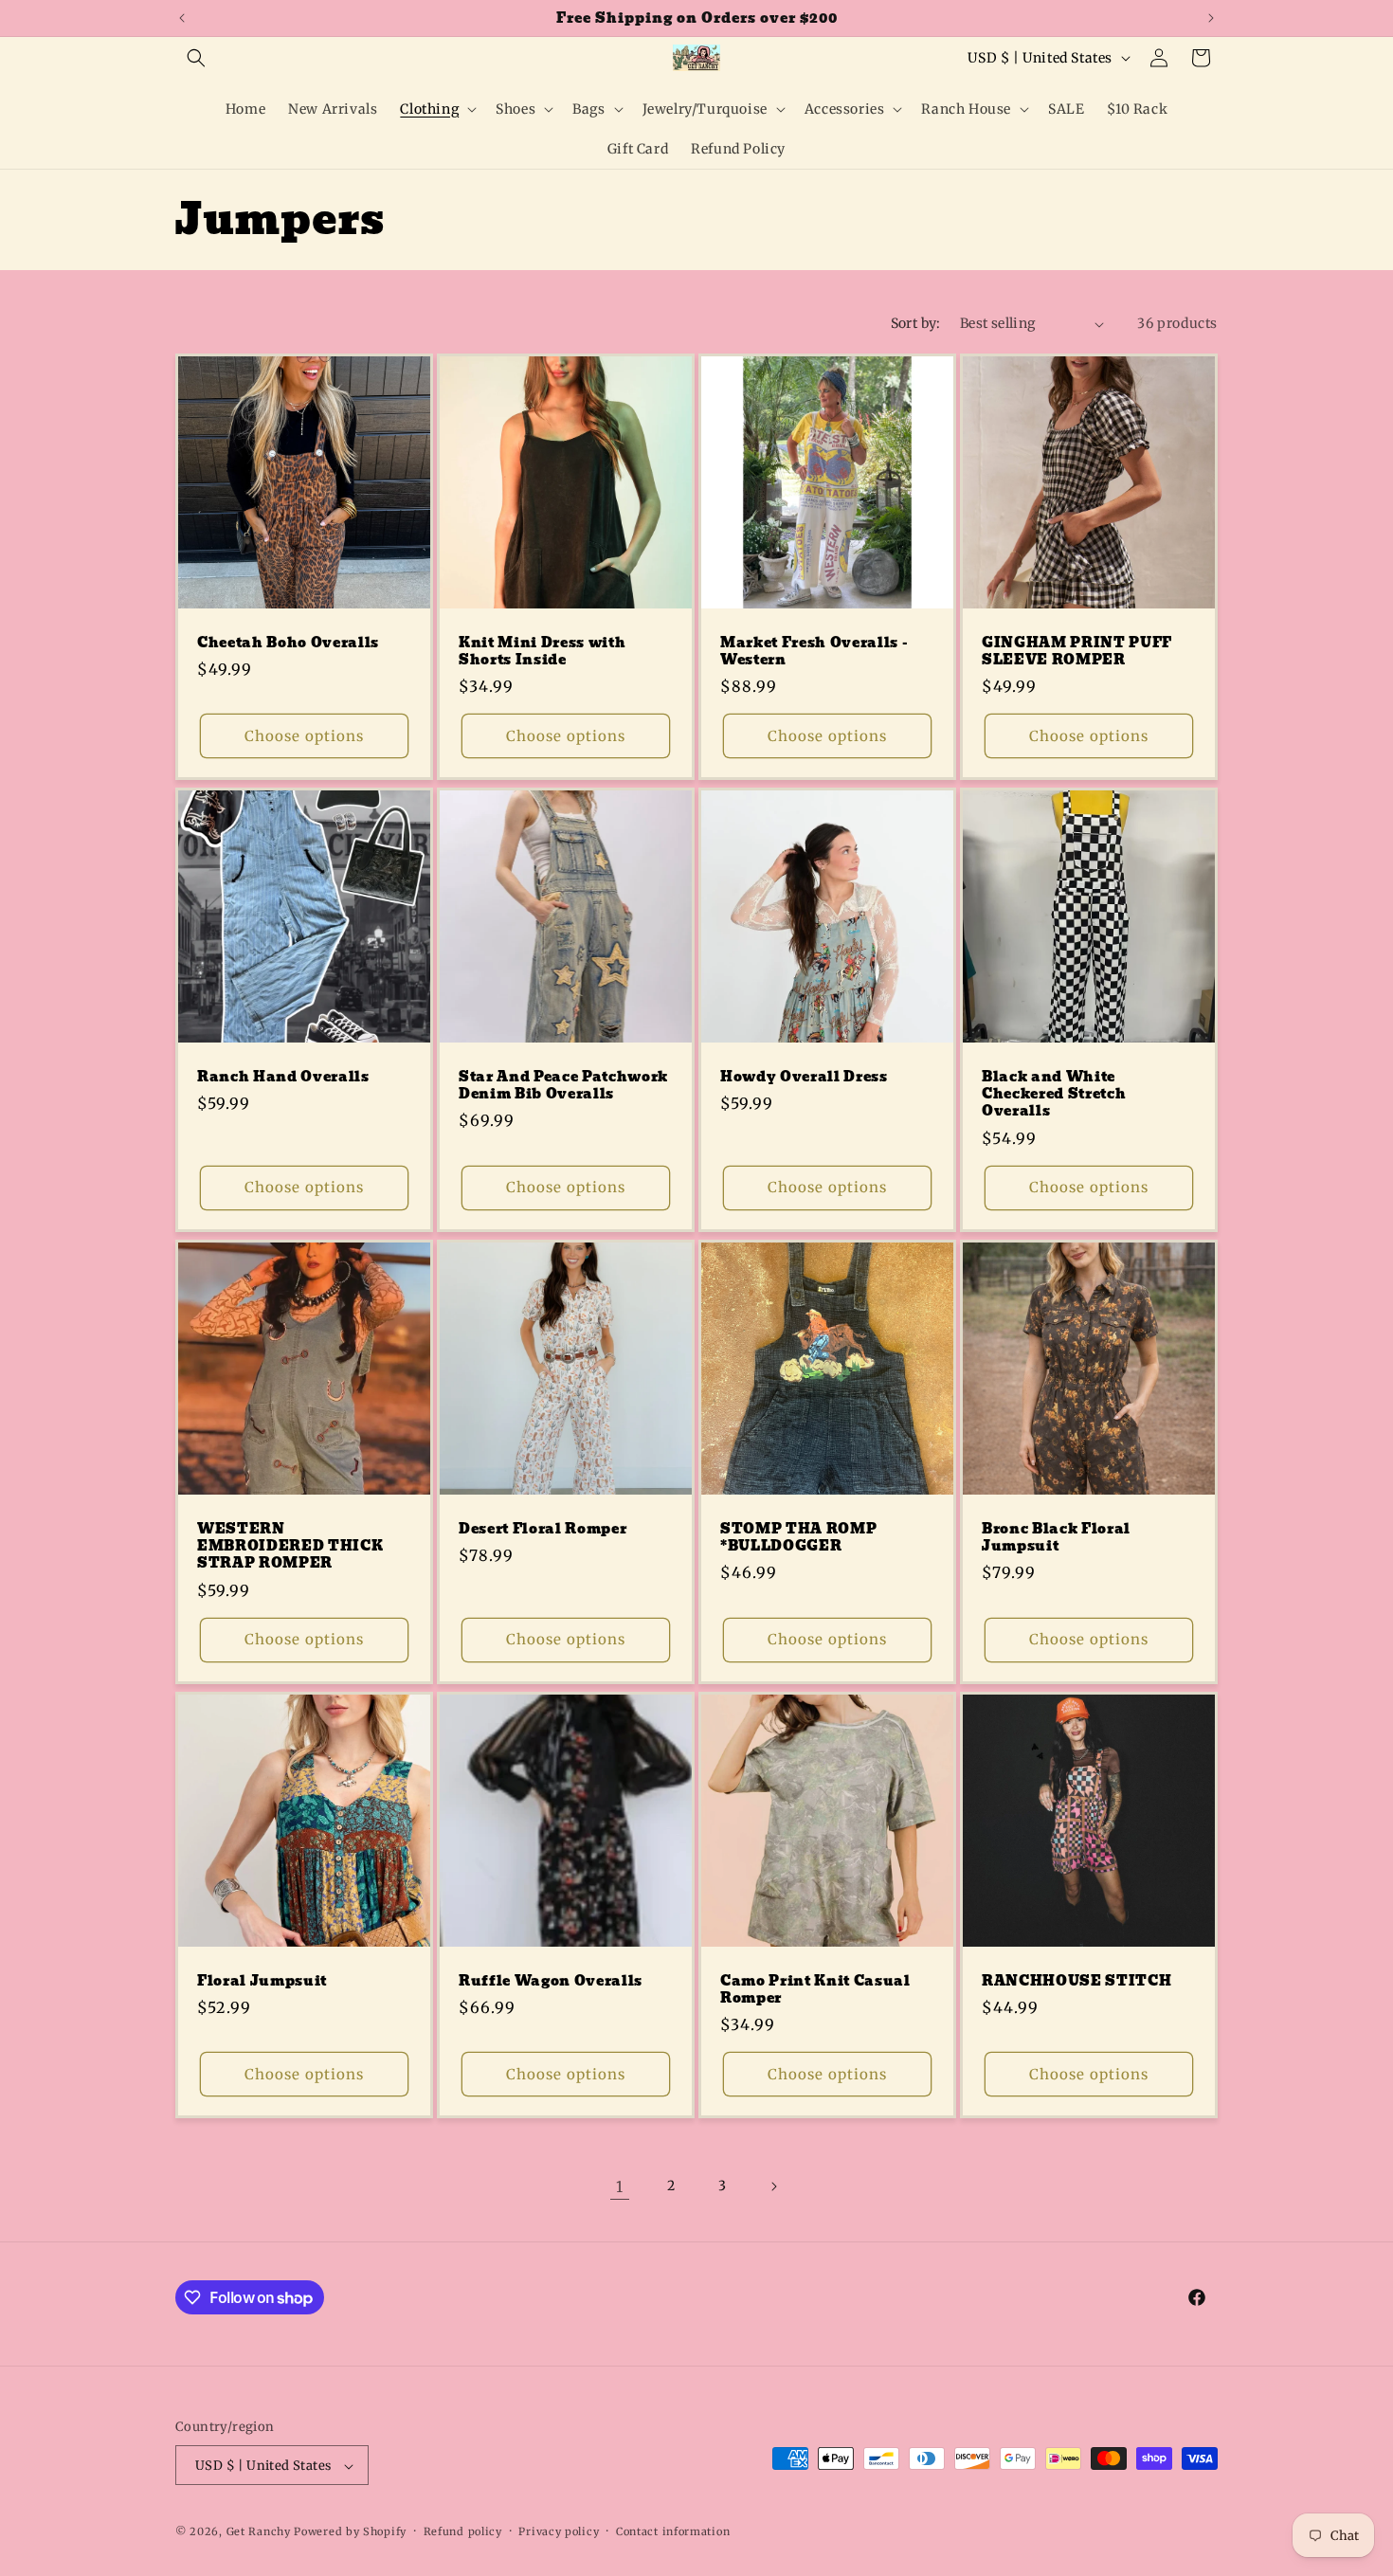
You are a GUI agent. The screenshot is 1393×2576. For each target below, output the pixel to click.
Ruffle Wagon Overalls (551, 1981)
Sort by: (916, 323)
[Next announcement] (1211, 18)
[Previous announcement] (182, 18)
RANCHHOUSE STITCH (1076, 1981)
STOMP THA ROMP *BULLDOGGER (798, 1537)
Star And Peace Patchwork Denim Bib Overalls (563, 1085)
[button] (196, 58)
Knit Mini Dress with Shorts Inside (542, 651)
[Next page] (773, 2186)
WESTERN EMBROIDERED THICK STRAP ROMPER (290, 1546)
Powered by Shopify (350, 2532)
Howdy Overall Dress (804, 1077)
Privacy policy (559, 2531)
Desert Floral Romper (543, 1529)
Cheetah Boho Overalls (288, 643)
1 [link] (620, 2186)
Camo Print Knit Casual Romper (815, 1989)
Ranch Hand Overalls (283, 1077)
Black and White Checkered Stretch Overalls (1054, 1094)
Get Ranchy (259, 2532)
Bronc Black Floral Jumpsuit (1056, 1537)
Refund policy (463, 2531)
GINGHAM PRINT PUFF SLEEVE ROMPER (1077, 651)
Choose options (304, 736)
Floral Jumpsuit (262, 1981)
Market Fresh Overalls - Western (814, 651)
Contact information (673, 2531)
